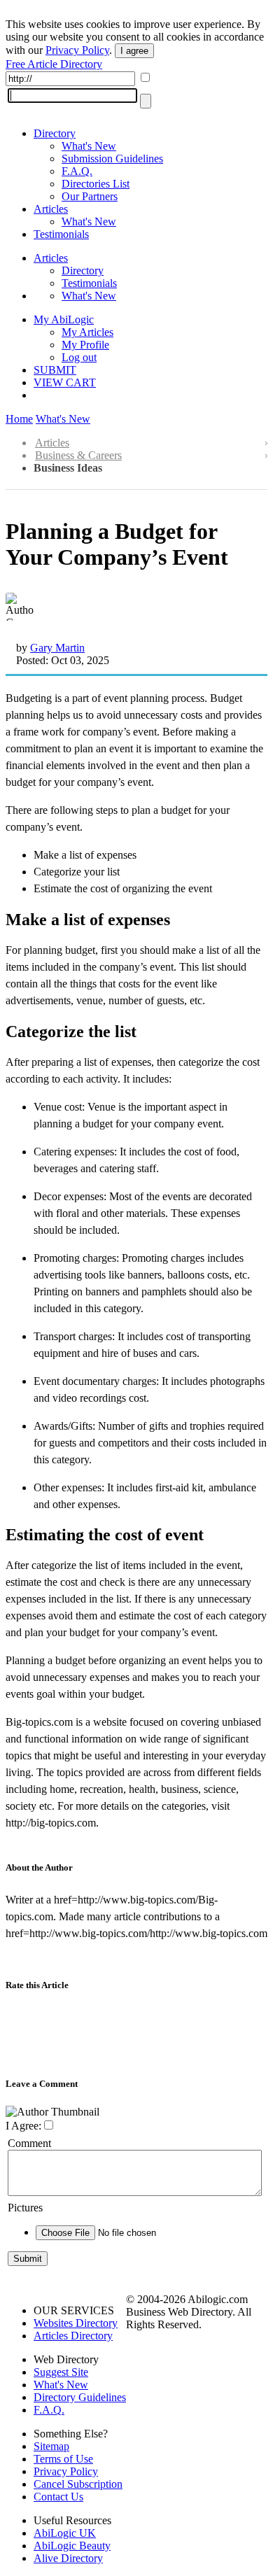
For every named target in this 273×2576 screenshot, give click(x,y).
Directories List (96, 184)
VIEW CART (65, 382)
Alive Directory (68, 2558)
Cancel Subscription (78, 2484)
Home (19, 419)
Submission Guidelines (112, 159)
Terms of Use (63, 2459)
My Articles (87, 332)
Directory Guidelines (80, 2397)
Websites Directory (76, 2323)
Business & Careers (78, 455)
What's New (89, 146)
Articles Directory (73, 2336)
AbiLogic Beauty (72, 2546)
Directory (55, 133)
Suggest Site (61, 2372)
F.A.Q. (77, 171)
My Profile (85, 345)
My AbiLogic (64, 319)
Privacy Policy (77, 50)
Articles (51, 209)
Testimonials (61, 234)
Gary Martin (57, 648)
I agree (134, 51)
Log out (79, 357)
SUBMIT (55, 370)
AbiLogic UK (65, 2533)
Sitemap (51, 2446)
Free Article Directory (54, 64)
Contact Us (58, 2497)
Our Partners (90, 196)
